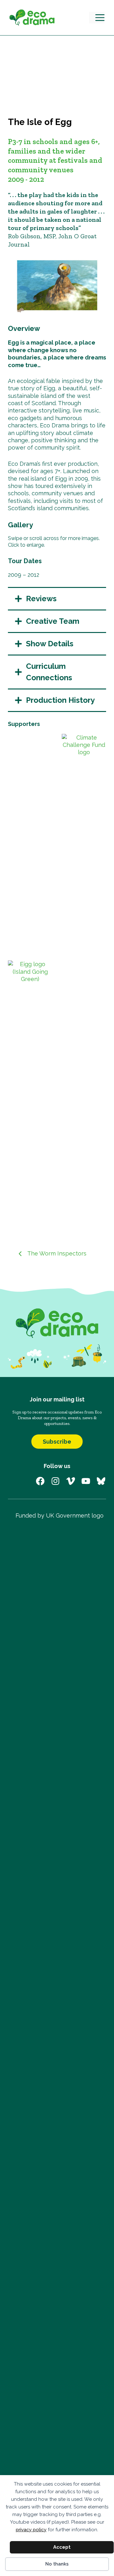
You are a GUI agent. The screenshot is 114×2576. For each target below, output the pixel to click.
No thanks (57, 2564)
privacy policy (31, 2530)
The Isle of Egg (40, 122)
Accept (62, 2547)
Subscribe (57, 1442)
